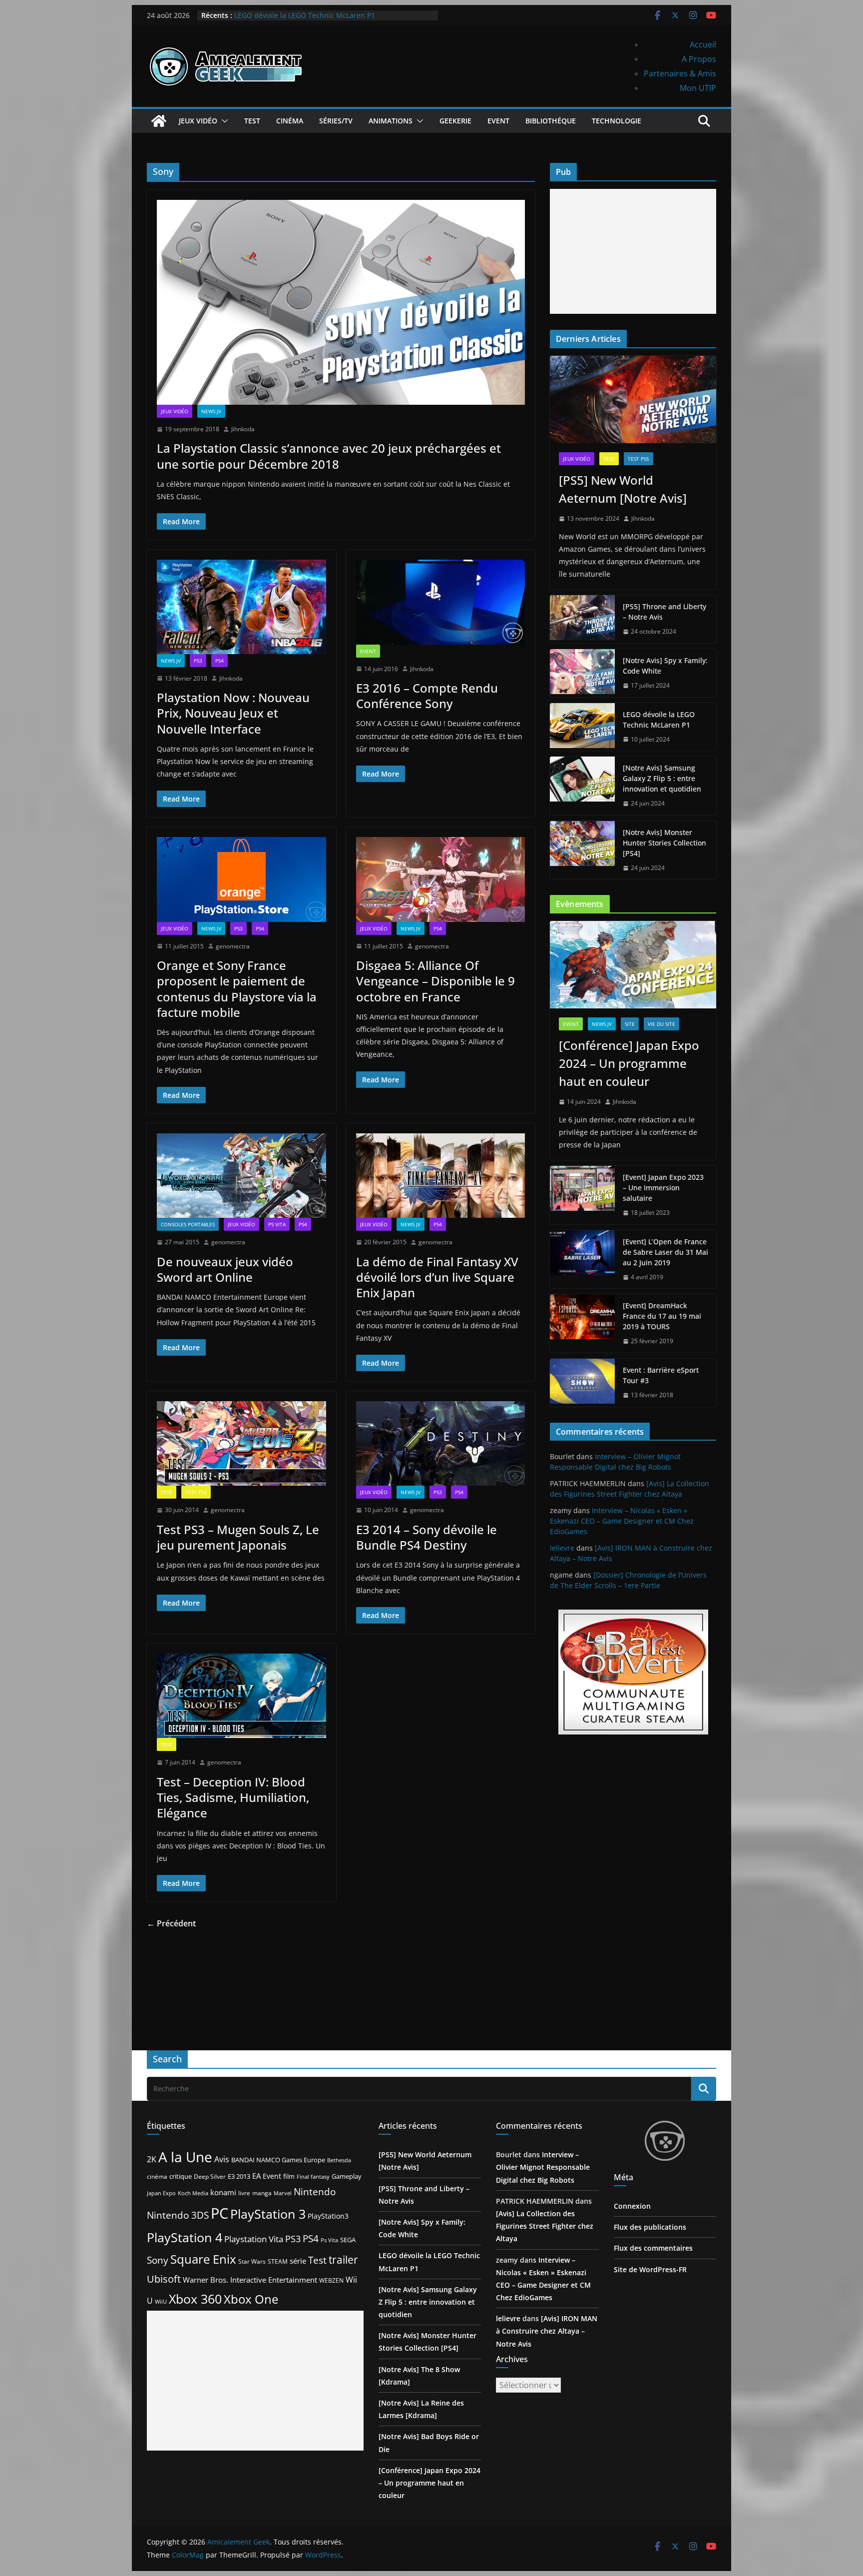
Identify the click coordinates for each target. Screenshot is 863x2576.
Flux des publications (650, 2227)
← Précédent (171, 1923)
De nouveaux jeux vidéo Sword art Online (225, 1269)
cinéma (157, 2176)
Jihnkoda (243, 429)
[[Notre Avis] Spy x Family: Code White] (582, 673)
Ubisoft (164, 2279)
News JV (211, 411)
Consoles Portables (188, 1224)
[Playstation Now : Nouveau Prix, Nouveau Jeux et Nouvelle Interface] (241, 607)
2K (152, 2159)
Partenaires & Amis (680, 73)
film (289, 2176)
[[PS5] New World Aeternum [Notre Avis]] (633, 400)
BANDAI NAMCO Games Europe (278, 2160)
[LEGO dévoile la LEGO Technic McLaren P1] (582, 727)
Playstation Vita (254, 2239)
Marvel (283, 2193)
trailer (343, 2260)
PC (219, 2213)
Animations (391, 121)
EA (256, 2176)
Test (252, 121)
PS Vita (277, 1224)
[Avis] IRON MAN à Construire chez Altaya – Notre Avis (547, 2331)
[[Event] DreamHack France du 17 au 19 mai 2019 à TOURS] (582, 1323)
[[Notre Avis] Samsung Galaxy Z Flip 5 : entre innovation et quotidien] (582, 786)
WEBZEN (331, 2280)
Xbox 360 (195, 2299)
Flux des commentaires (653, 2248)
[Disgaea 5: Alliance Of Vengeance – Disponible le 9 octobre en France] (441, 879)
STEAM (278, 2261)
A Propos (699, 59)
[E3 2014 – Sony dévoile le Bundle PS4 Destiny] (441, 1443)
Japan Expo (161, 2193)
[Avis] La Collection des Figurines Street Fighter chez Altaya (545, 2226)
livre (244, 2193)
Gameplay (347, 2176)
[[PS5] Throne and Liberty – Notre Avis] (582, 619)
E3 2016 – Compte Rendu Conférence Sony (427, 696)
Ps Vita (329, 2240)
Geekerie (455, 121)
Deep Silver (210, 2176)
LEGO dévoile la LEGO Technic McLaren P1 (305, 15)
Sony (158, 2260)
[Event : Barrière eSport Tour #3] (582, 1383)
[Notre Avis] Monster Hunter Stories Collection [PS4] (664, 843)
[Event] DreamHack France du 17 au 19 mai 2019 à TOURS (662, 1316)
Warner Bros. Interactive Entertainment (250, 2280)
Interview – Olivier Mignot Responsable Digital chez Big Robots (543, 2167)
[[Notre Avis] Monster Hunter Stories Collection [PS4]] (582, 850)
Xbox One (251, 2299)
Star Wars (252, 2261)
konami (223, 2192)
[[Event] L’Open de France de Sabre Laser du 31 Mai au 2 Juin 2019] (582, 1260)
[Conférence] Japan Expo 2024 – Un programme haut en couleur (629, 1063)
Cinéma (290, 121)
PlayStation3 (328, 2216)
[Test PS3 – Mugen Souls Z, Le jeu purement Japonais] (241, 1443)
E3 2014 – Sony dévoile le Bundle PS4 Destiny (427, 1537)
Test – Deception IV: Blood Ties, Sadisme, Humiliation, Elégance (233, 1797)
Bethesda (339, 2160)
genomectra (233, 946)
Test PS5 (639, 459)
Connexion (632, 2206)
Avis (222, 2159)
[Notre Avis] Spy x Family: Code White (665, 666)
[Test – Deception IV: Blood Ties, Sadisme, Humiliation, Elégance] (241, 1696)
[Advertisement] (633, 251)
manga (262, 2193)
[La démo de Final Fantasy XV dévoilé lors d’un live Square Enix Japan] (441, 1176)
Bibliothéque (551, 121)
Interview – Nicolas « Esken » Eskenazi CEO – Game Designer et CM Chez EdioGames (622, 1521)
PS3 (198, 661)
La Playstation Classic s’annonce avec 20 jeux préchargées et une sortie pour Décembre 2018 (329, 456)
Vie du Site (661, 1024)
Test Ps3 (196, 1492)
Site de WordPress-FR (650, 2269)
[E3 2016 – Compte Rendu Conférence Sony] (441, 602)
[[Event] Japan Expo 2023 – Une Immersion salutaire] (582, 1195)
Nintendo (315, 2191)
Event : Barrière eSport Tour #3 (661, 1375)
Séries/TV (336, 121)
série (298, 2261)
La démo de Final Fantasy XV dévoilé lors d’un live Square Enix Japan (437, 1277)
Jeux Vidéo (198, 121)
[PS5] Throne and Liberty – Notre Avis (664, 612)
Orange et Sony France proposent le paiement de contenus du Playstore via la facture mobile (237, 989)
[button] (223, 121)
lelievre (562, 1548)
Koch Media (193, 2193)
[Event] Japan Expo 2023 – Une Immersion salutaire (663, 1188)
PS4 (219, 661)
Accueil (703, 44)
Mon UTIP (698, 88)
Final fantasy (313, 2177)
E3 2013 (239, 2176)
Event (498, 121)
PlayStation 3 (268, 2214)
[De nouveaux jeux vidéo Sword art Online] (241, 1176)
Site (630, 1024)
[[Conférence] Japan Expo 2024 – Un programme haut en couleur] (633, 965)
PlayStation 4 (185, 2237)
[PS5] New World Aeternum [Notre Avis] (623, 489)
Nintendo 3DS (178, 2215)
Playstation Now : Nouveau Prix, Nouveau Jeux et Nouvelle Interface (233, 713)
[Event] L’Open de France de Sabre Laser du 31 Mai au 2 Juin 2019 (665, 1252)
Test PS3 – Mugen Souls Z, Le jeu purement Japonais (238, 1537)
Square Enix (203, 2259)
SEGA (348, 2240)
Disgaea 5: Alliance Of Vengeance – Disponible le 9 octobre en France (435, 981)
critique (181, 2176)
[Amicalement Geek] (159, 121)
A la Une (185, 2157)
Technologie (617, 121)
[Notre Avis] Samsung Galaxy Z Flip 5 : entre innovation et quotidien (662, 778)
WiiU (161, 2301)
